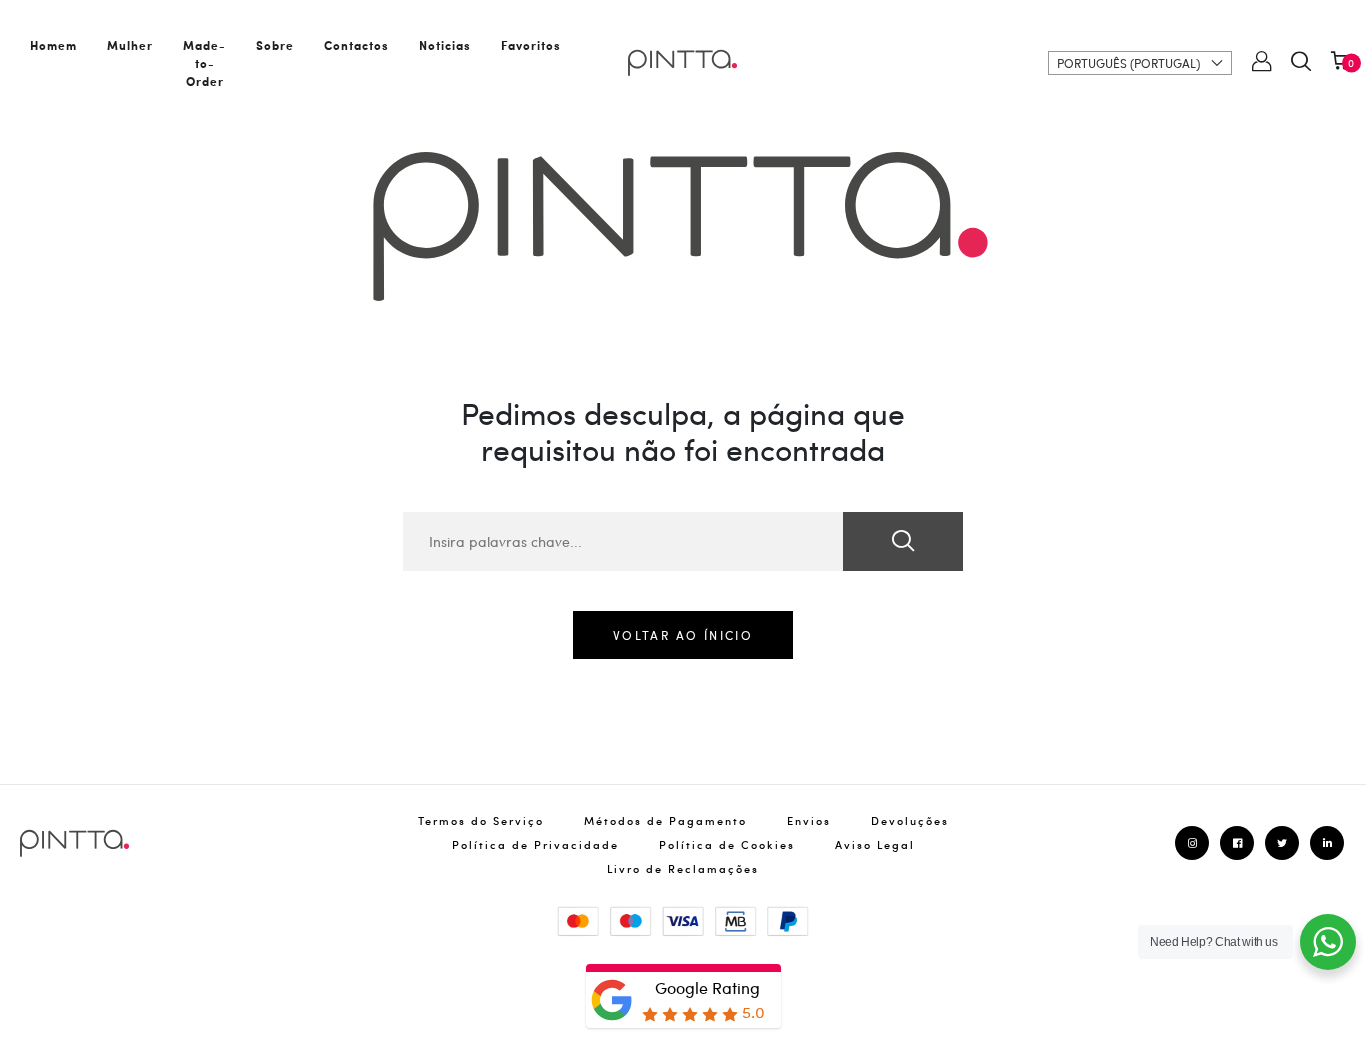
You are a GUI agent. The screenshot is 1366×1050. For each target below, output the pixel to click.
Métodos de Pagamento (665, 820)
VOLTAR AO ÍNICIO (683, 635)
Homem (53, 45)
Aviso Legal (875, 844)
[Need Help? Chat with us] (1328, 942)
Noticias (445, 45)
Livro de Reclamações (683, 868)
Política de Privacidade (535, 844)
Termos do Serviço (481, 820)
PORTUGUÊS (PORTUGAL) (1128, 63)
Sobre (275, 45)
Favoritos (531, 45)
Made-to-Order (204, 63)
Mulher (130, 45)
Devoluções (910, 820)
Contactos (356, 45)
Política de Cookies (727, 844)
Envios (809, 820)
